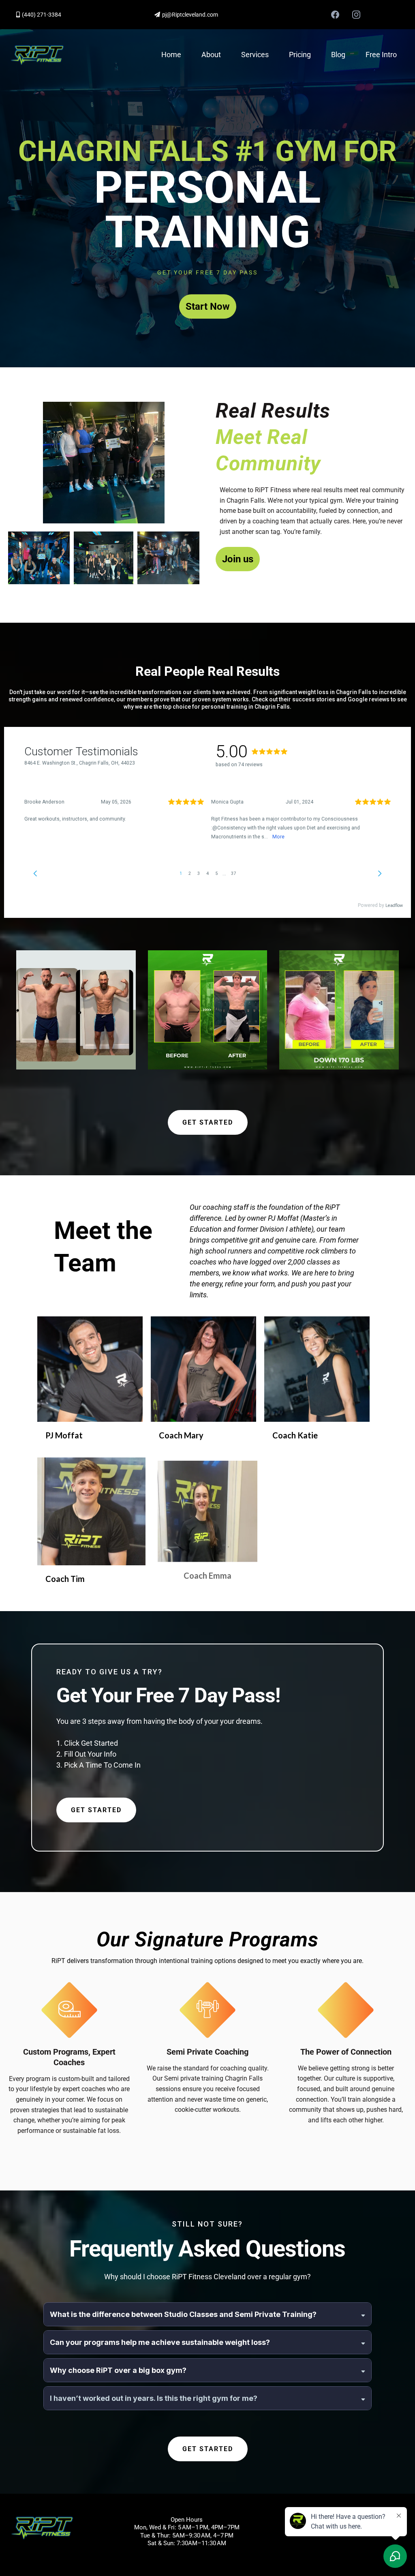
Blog (338, 55)
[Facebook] (335, 15)
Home (171, 55)
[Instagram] (356, 15)
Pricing (300, 55)
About (211, 55)
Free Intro (381, 55)
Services (255, 55)
